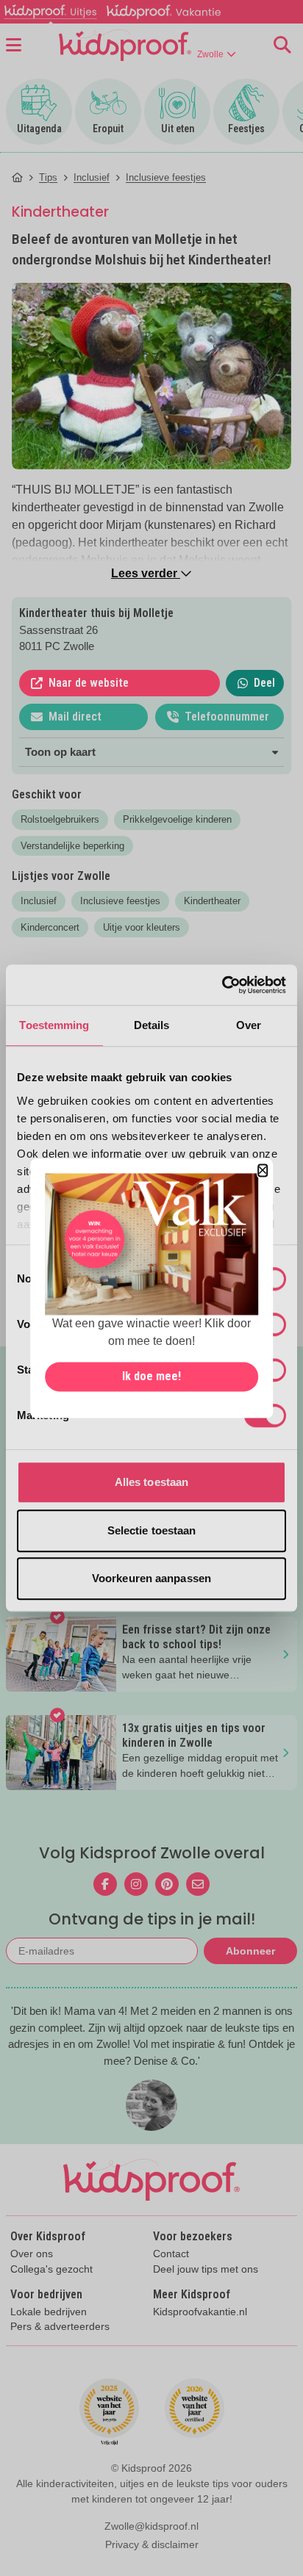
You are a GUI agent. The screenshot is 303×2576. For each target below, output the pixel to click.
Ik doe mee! (151, 1376)
